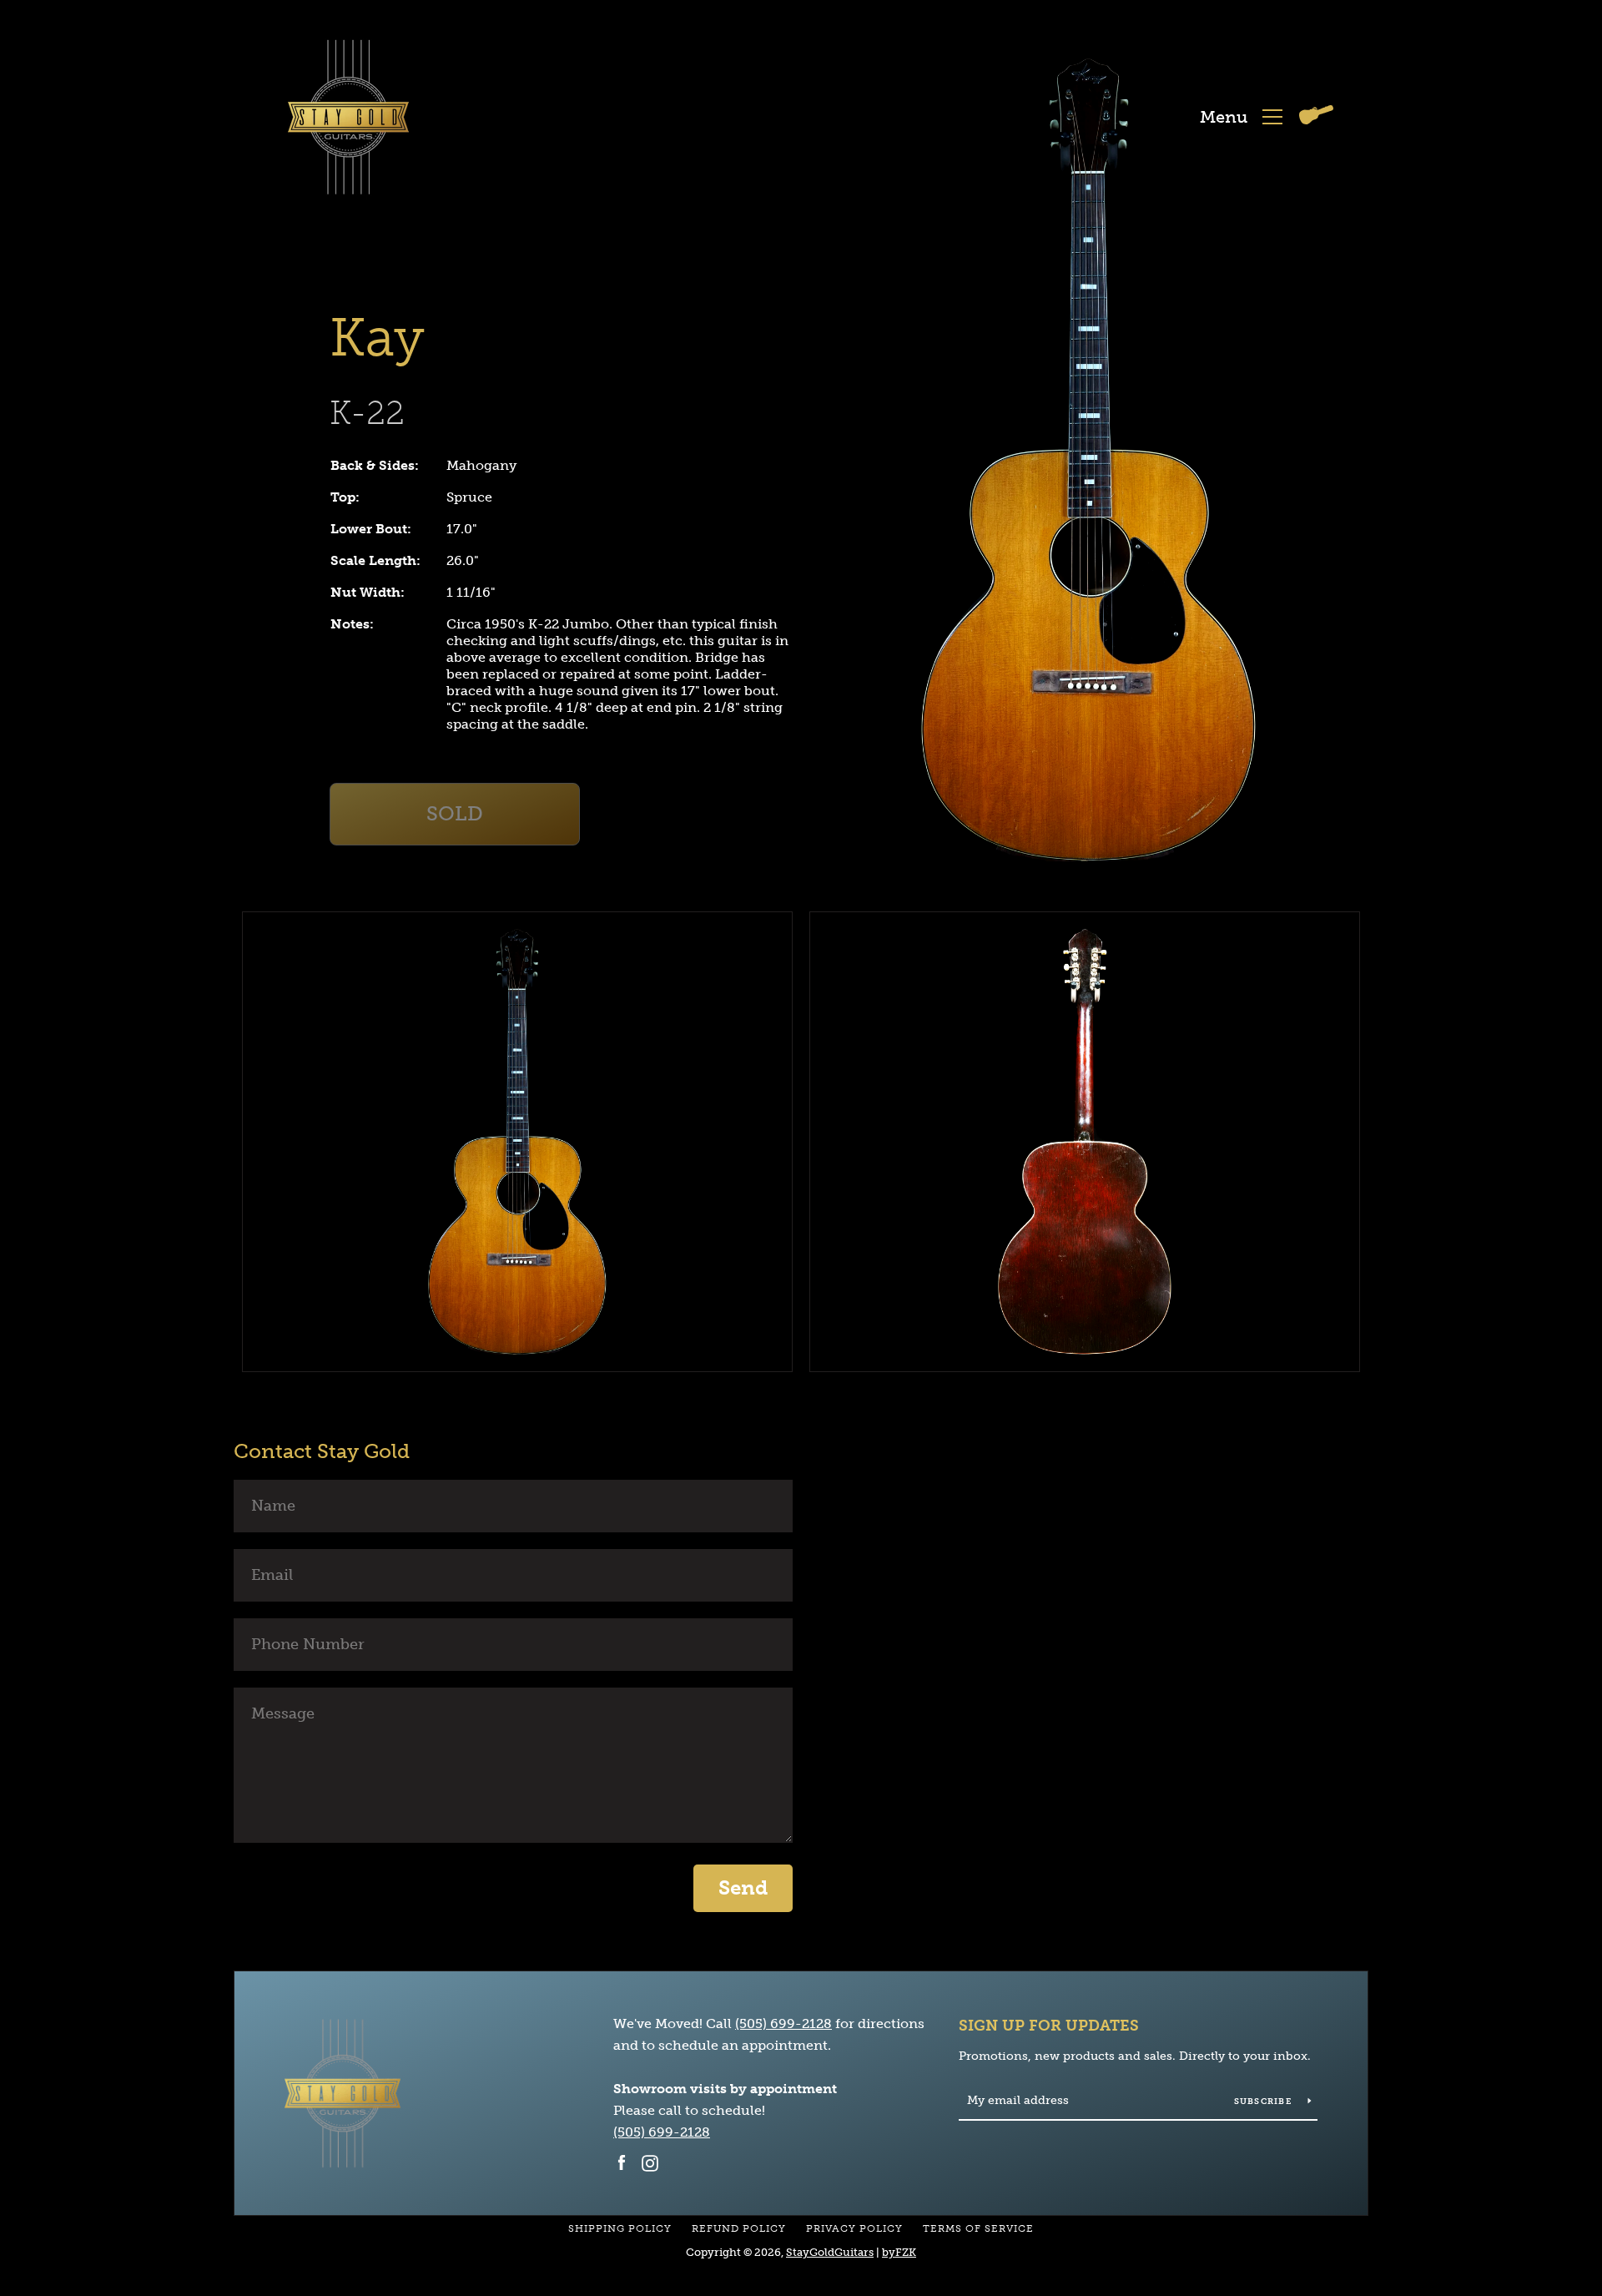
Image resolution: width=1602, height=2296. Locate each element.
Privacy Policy (854, 2228)
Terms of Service (978, 2228)
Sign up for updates (1049, 2026)
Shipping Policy (620, 2228)
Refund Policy (739, 2228)
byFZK (899, 2252)
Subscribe (1265, 2102)
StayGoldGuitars (830, 2252)
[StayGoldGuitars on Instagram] (650, 2162)
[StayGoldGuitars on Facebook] (622, 2162)
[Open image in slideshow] (1089, 460)
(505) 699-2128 (783, 2024)
